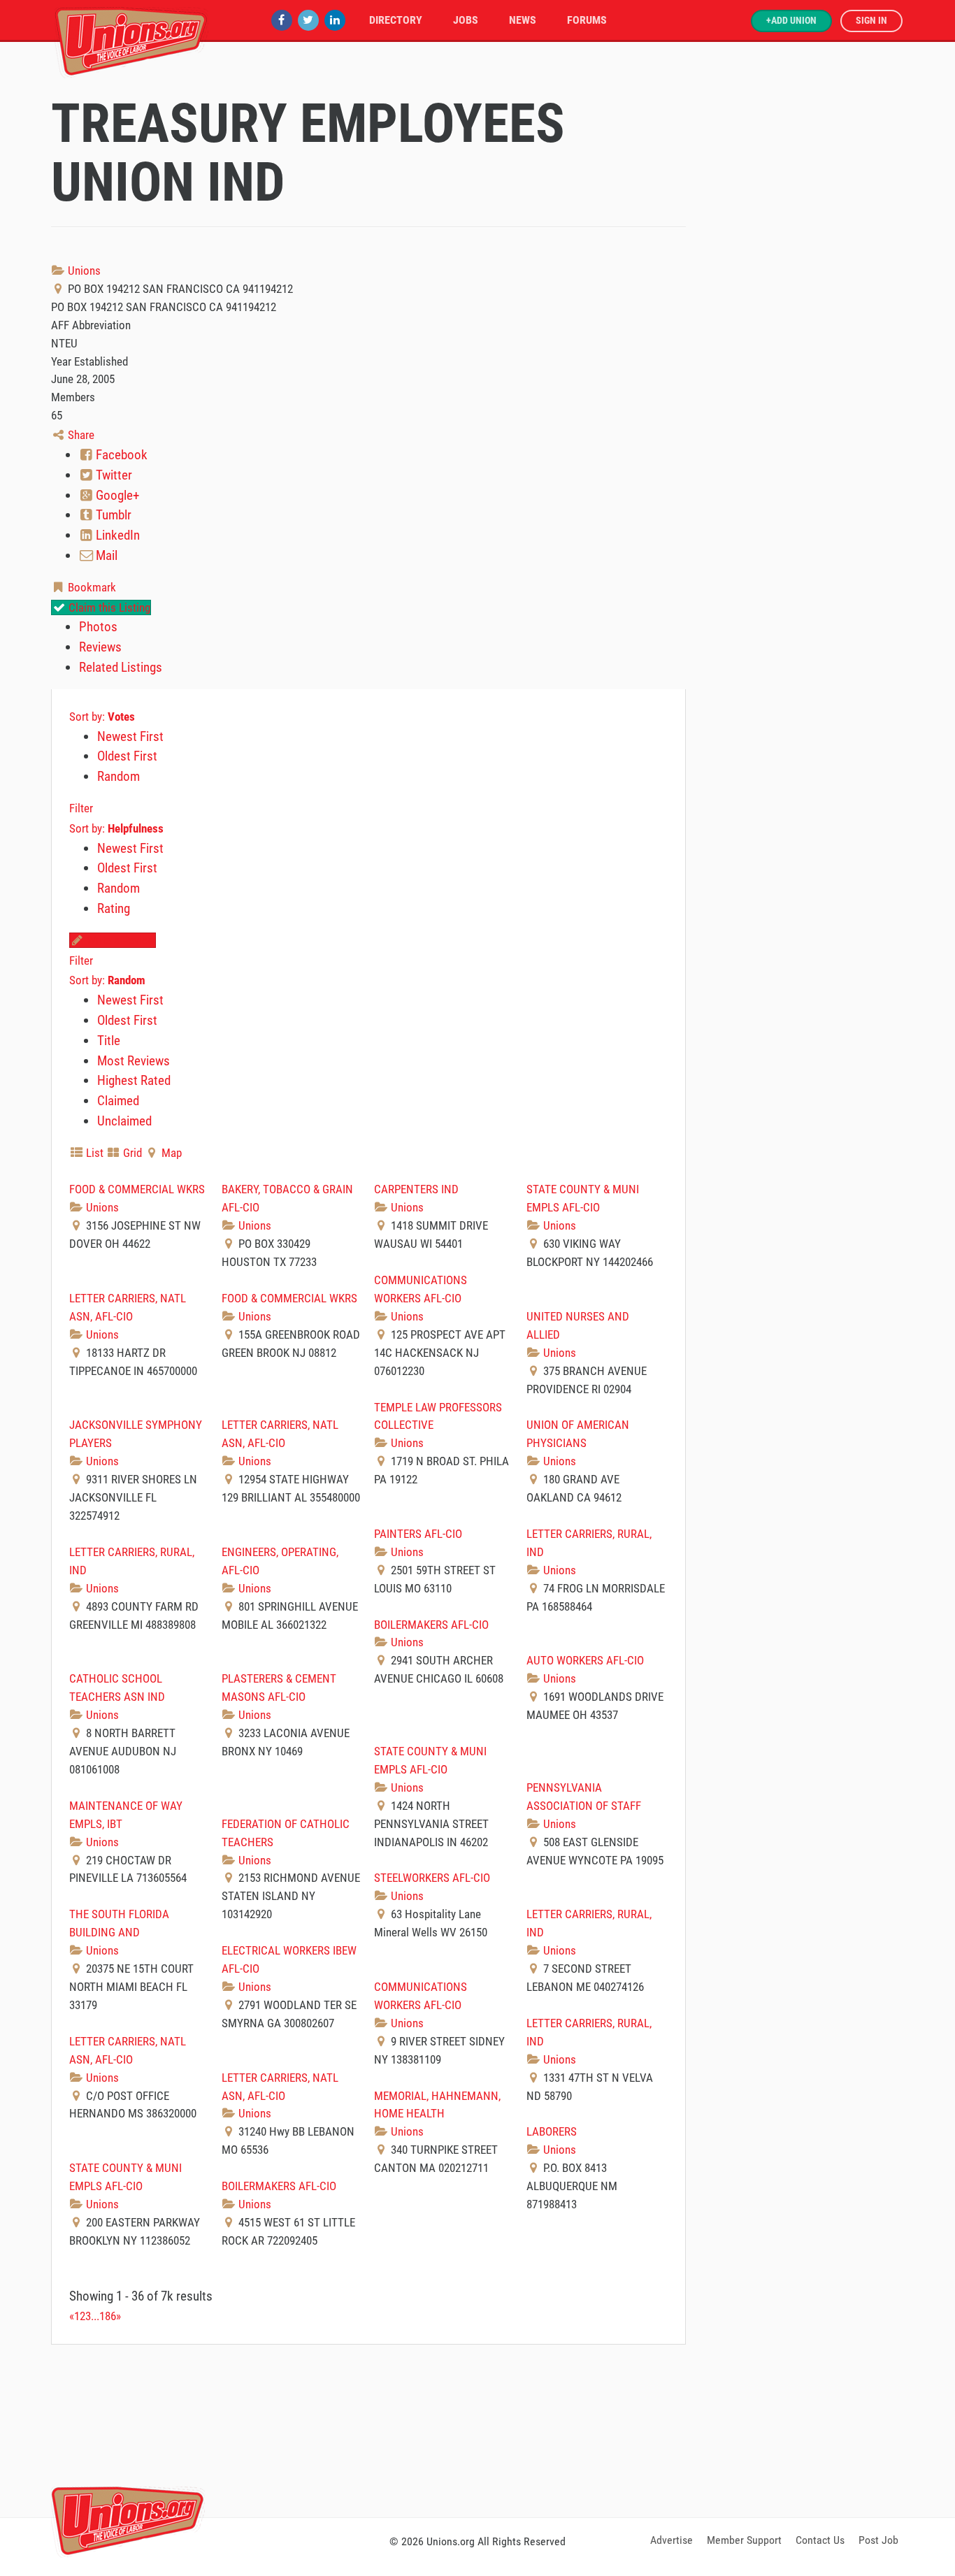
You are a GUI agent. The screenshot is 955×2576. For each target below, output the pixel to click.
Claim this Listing (108, 607)
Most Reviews (134, 1061)
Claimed (118, 1101)
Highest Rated (134, 1080)
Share (80, 435)
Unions (83, 271)
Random (119, 776)
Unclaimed (124, 1121)
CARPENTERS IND (416, 1189)
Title (109, 1041)
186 (108, 2316)
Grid (131, 1153)
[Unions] (131, 40)
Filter (81, 808)
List (93, 1153)
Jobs (466, 20)
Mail (105, 555)
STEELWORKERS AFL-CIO (432, 1878)
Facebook (120, 455)
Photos (98, 627)
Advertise (672, 2540)
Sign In (871, 21)
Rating (114, 908)
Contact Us (820, 2540)
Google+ (116, 495)
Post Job (878, 2540)
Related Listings (121, 667)
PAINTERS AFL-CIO (418, 1534)
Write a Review (120, 940)
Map (170, 1153)
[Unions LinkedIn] (335, 20)
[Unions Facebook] (282, 20)
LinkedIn (116, 535)
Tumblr (112, 515)
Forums (587, 20)
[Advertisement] (477, 2429)
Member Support (744, 2540)
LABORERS (552, 2131)
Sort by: (102, 717)
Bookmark (91, 587)
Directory (396, 20)
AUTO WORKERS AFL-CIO (585, 1660)
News (523, 20)
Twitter (113, 475)
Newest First (130, 736)
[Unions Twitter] (308, 20)
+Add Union (791, 21)
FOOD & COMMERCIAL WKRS (137, 1189)
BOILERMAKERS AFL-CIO (431, 1625)
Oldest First (127, 756)
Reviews (100, 647)
